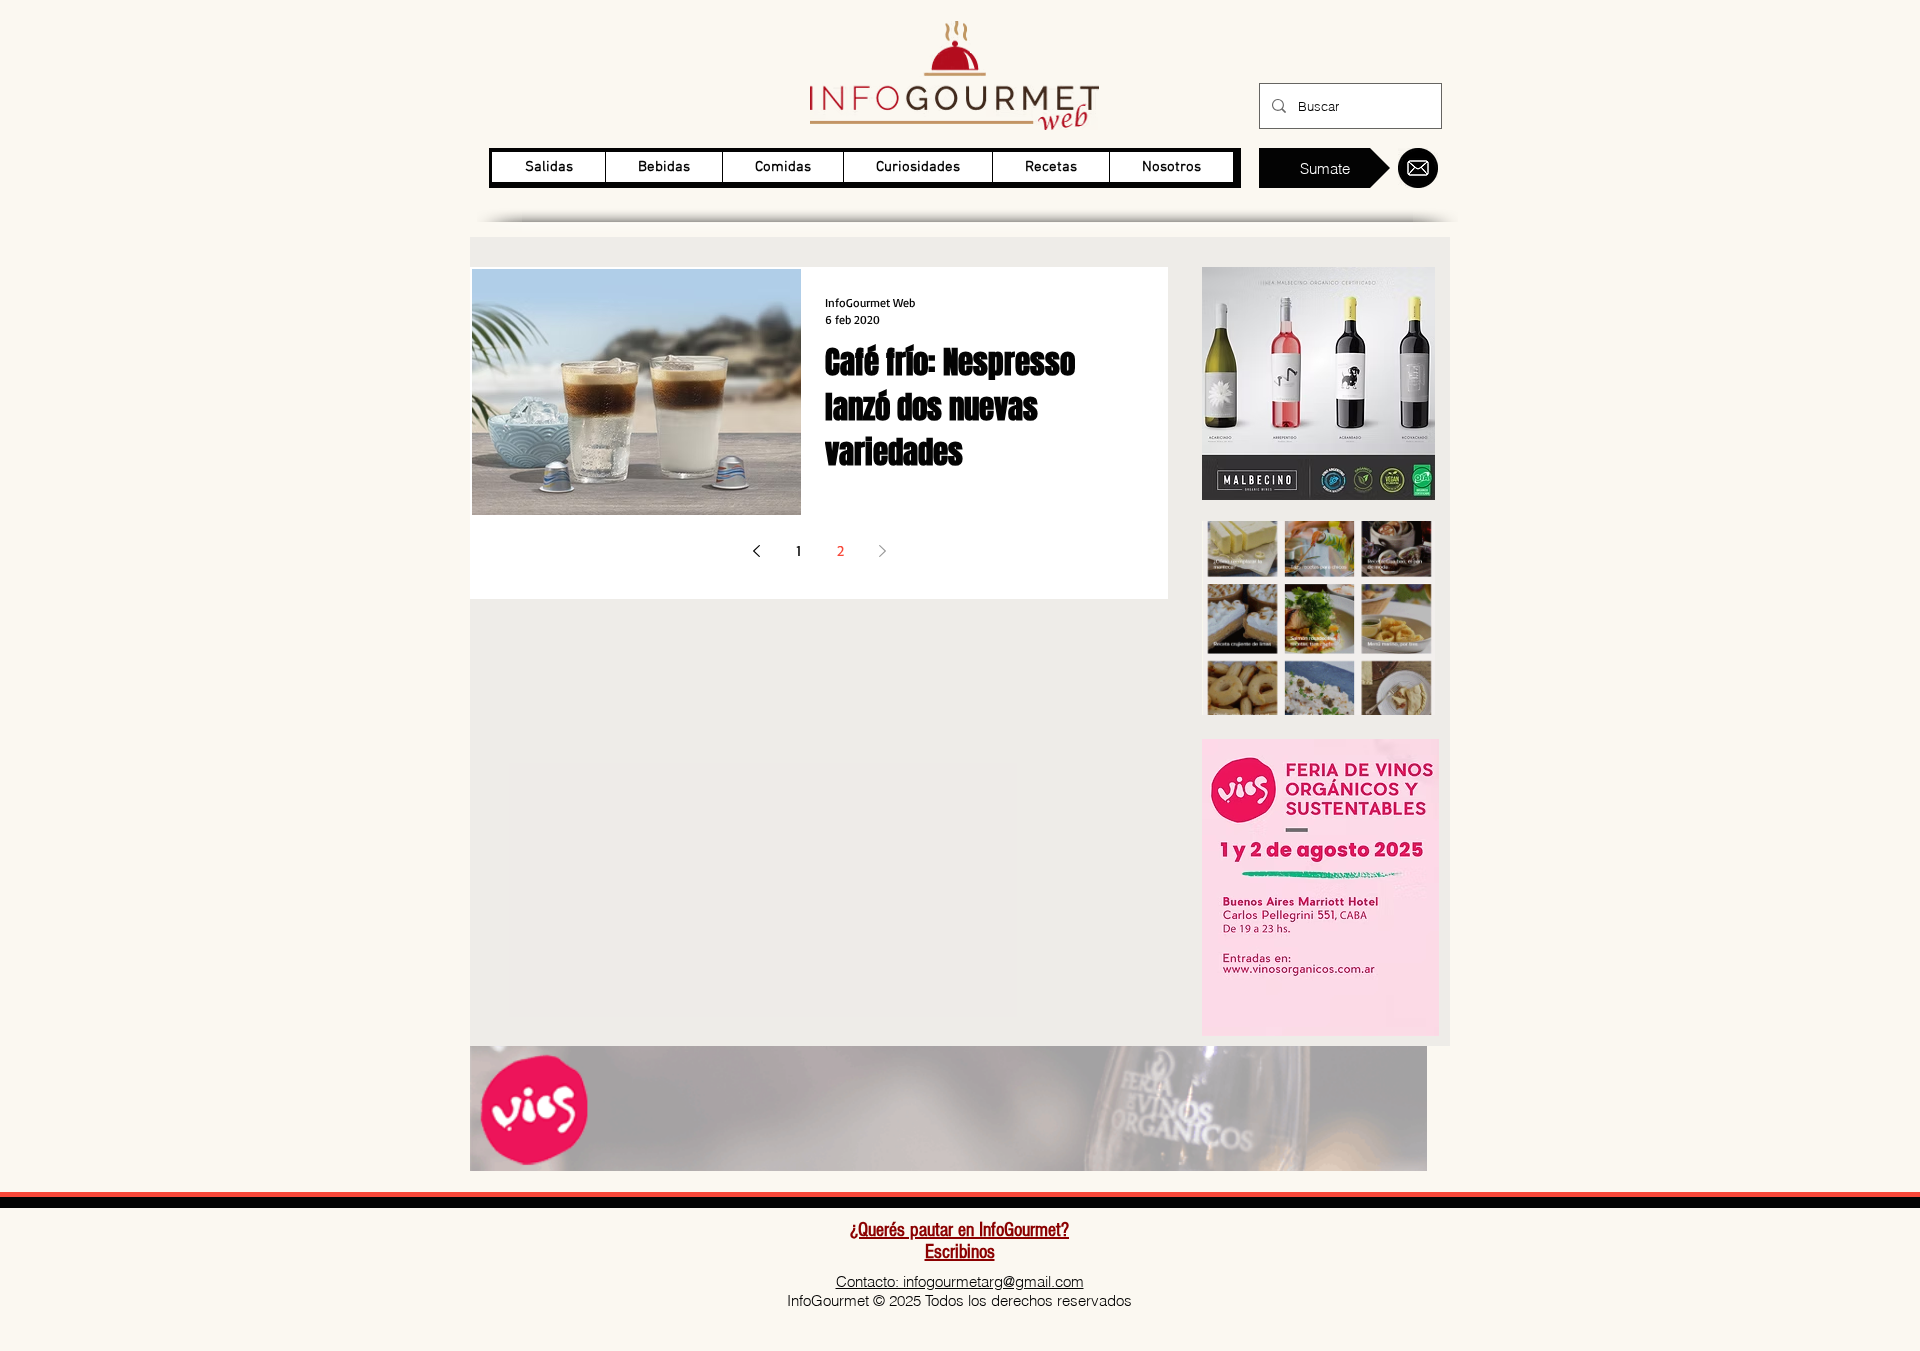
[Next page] (882, 551)
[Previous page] (756, 551)
